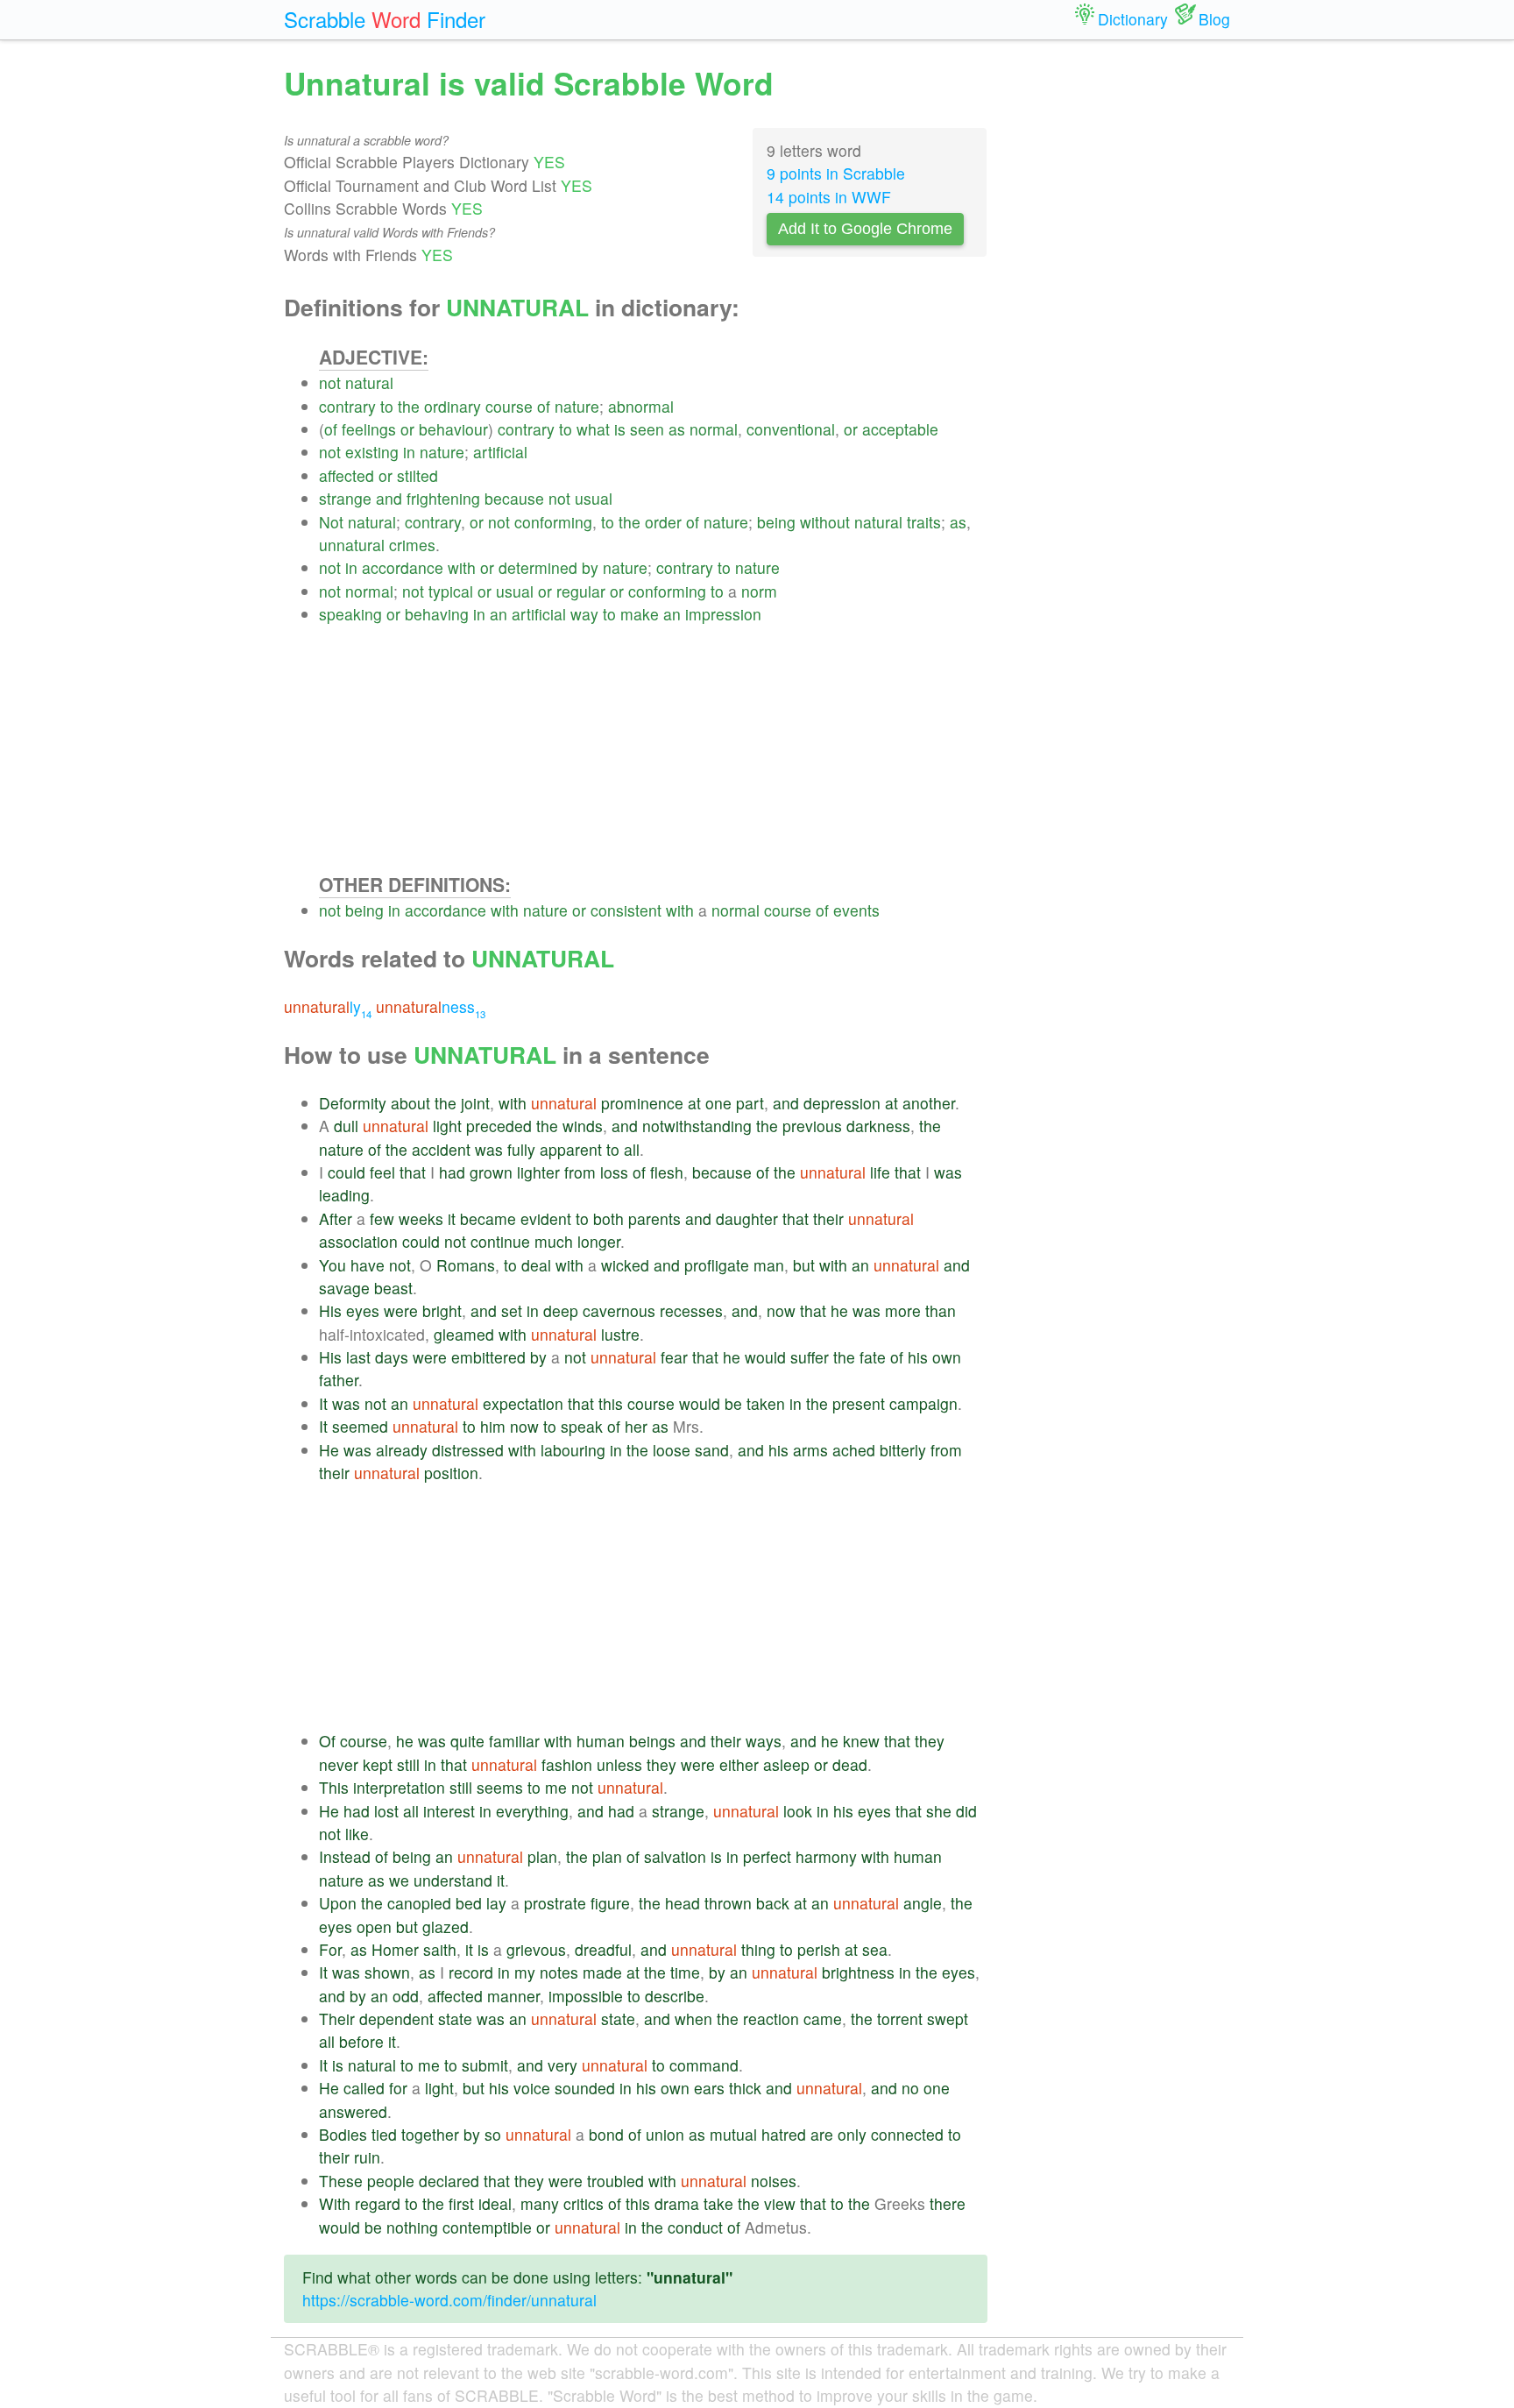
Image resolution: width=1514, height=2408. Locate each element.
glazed (446, 1926)
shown (387, 1972)
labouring (573, 1450)
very (562, 2065)
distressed (468, 1450)
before (361, 2041)
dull (346, 1126)
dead (850, 1764)
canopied (419, 1903)
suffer (810, 1357)
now (781, 1310)
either (739, 1764)
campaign (923, 1403)
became (488, 1218)
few (382, 1218)
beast (393, 1288)
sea (875, 1949)
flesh (667, 1172)
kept (378, 1764)
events (856, 910)
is (620, 429)
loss (614, 1172)
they (930, 1741)
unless (619, 1764)
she (939, 1811)
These (341, 2181)
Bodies (343, 2134)
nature (577, 406)
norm (759, 591)
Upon (338, 1903)
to (387, 406)
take (718, 2203)
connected (907, 2134)
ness (431, 1006)
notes (559, 1972)
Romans (466, 1265)
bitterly (903, 1450)
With (335, 2203)
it (452, 1218)
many (540, 2203)
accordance (403, 567)
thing (758, 1949)
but (804, 1265)
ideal (495, 2203)
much (554, 1241)
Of (327, 1741)
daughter (747, 1218)
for (398, 2088)
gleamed (464, 1334)
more (903, 1310)
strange (345, 498)
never (339, 1764)
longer (599, 1241)
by (590, 567)
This (334, 1787)
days (392, 1357)
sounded (585, 2088)
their (828, 1218)
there (948, 2203)
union (665, 2134)
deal (536, 1265)
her (636, 1426)
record (471, 1972)
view (780, 2203)
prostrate (555, 1903)
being (776, 522)
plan (542, 1856)
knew (861, 1741)
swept (948, 2018)
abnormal (641, 406)
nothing (412, 2227)
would (765, 1357)
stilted (417, 475)
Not (331, 522)
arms (810, 1450)
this (611, 1403)
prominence (642, 1103)
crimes (412, 545)
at (694, 1103)
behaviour (453, 429)
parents (654, 1218)
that (413, 1172)
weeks (421, 1218)
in (409, 452)
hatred (784, 2134)
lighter (538, 1172)
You (333, 1265)
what (593, 429)
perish (819, 1949)
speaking (350, 614)
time (685, 1972)
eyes (363, 1310)
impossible (586, 1996)
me (556, 1787)
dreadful (603, 1949)
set (512, 1310)
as (677, 429)
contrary (347, 406)
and (389, 498)
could (347, 1172)
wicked (625, 1265)
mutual (733, 2134)
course (509, 406)
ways (764, 1741)
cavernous (619, 1310)
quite (467, 1741)
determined (538, 567)
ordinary (453, 406)
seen (647, 429)
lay (496, 1903)
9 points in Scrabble (836, 173)
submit (485, 2065)
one (718, 1103)
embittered (488, 1357)
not (330, 382)
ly (328, 1006)
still (408, 1764)
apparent (571, 1149)
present (859, 1403)
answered (353, 2111)
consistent (626, 910)
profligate (717, 1265)
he (839, 1310)
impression (723, 614)
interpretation (399, 1787)
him (493, 1426)
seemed (360, 1426)
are (822, 2134)
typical (451, 591)
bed (469, 1903)
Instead (345, 1856)
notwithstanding (697, 1126)
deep (561, 1310)
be (733, 1403)
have (368, 1265)
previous (812, 1126)
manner (513, 1996)
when (693, 2018)
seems (500, 1787)
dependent (396, 2018)
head (683, 1903)
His (330, 1310)
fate (873, 1357)
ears (709, 2088)
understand (453, 1880)
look (798, 1811)
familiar (514, 1741)
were (401, 1310)
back (773, 1903)
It (323, 1403)
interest (449, 1811)
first (461, 2203)
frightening (443, 498)
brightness (858, 1972)
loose (672, 1450)
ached (854, 1450)
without (825, 522)
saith (440, 1949)
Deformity (353, 1103)
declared (449, 2181)
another (929, 1103)
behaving (437, 614)
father (339, 1380)
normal (714, 429)
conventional (791, 429)
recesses (691, 1310)
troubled (616, 2181)
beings (652, 1741)
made (602, 1972)
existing (372, 452)
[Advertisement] (653, 748)
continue (500, 1241)
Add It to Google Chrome (865, 229)
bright (442, 1310)
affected (347, 475)
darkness (878, 1126)
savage (344, 1288)
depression (842, 1103)
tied (384, 2134)
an (499, 614)
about (410, 1103)
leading (344, 1195)
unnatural (352, 545)
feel (382, 1172)
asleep (786, 1764)
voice (532, 2088)
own (947, 1357)
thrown (728, 1903)
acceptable (900, 429)
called (364, 2088)
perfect (767, 1856)
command (704, 2065)
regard (378, 2203)
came (823, 2018)
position (451, 1473)
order (663, 522)
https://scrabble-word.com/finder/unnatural (449, 2300)
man (769, 1265)
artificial (500, 452)
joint (475, 1103)
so (493, 2134)
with (462, 567)
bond (606, 2134)
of (544, 406)
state (455, 2018)
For (330, 1949)
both (608, 1218)
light (447, 1126)
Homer (395, 1949)
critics (584, 2203)
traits (924, 522)
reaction (771, 2018)
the (409, 406)
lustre (620, 1334)
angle (923, 1903)
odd (406, 1996)
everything (532, 1811)
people (391, 2181)
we (399, 1880)
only (852, 2134)
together (430, 2134)
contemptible (487, 2227)
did (966, 1811)
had (452, 1172)
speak (582, 1426)
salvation (675, 1856)
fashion (567, 1764)
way (584, 614)
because (514, 498)
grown (491, 1172)
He (329, 1450)
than (941, 1310)
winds (583, 1126)
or (407, 429)
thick (745, 2088)
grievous (536, 1949)
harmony (826, 1856)
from (580, 1172)
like (357, 1834)
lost (386, 1811)
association (358, 1241)
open (374, 1926)
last (358, 1357)
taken (766, 1403)
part (750, 1103)
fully (521, 1149)
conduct (695, 2227)
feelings (369, 429)
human (601, 1741)
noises (774, 2181)
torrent (900, 2018)
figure (610, 1903)
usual (594, 498)
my (525, 1972)
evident (546, 1218)
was (489, 1149)
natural (369, 382)
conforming (553, 522)
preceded (499, 1126)
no (910, 2088)
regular (581, 591)
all (632, 1149)
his (918, 1357)
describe (675, 1996)
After (336, 1218)
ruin (367, 2157)
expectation (523, 1403)
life (880, 1172)
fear (674, 1357)
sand (712, 1450)
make (640, 614)
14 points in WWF (829, 197)
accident (441, 1149)
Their (337, 2018)
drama (677, 2203)
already (402, 1450)
